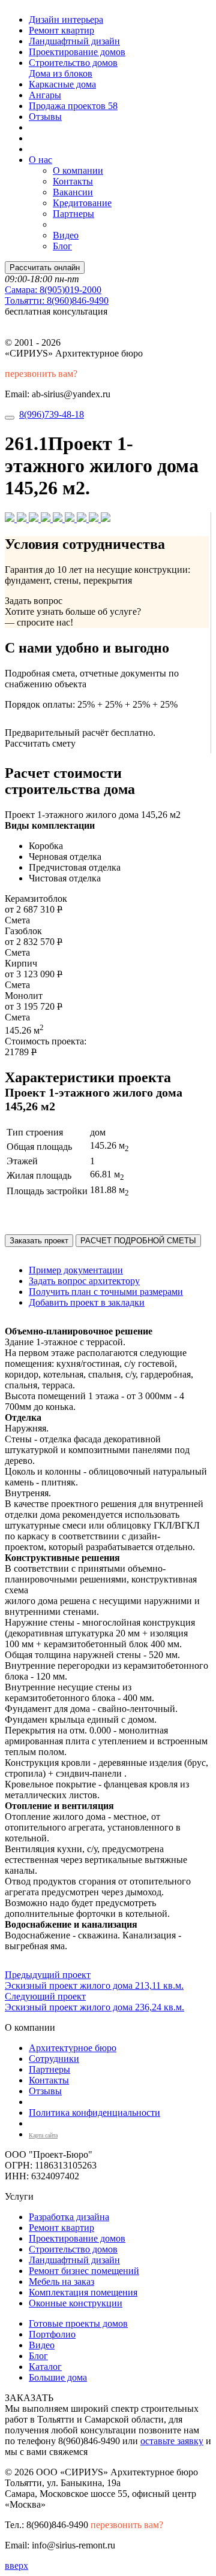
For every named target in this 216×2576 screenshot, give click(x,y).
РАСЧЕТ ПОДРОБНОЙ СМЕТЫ (138, 1241)
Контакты (73, 181)
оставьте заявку (172, 2441)
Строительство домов (73, 63)
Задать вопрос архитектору (84, 1281)
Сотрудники (54, 2059)
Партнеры (73, 214)
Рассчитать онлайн (45, 268)
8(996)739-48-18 (52, 414)
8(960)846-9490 (57, 301)
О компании (78, 170)
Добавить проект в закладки (87, 1302)
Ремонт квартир (61, 30)
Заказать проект (39, 1241)
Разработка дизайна (69, 2217)
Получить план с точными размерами (106, 1292)
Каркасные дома (62, 84)
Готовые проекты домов (78, 2323)
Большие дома (58, 2377)
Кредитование (82, 203)
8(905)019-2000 (53, 290)
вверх (16, 2566)
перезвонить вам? (41, 374)
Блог (62, 246)
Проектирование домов (77, 52)
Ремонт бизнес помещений (84, 2271)
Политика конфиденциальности (94, 2113)
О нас (40, 160)
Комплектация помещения (83, 2292)
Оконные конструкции (76, 2303)
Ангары (45, 95)
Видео (66, 235)
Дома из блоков (61, 73)
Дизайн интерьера (66, 19)
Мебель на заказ (61, 2281)
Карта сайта (43, 2135)
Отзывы (45, 117)
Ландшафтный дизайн (74, 41)
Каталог (45, 2367)
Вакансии (73, 192)
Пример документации (76, 1270)
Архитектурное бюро (73, 2048)
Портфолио (52, 2334)
